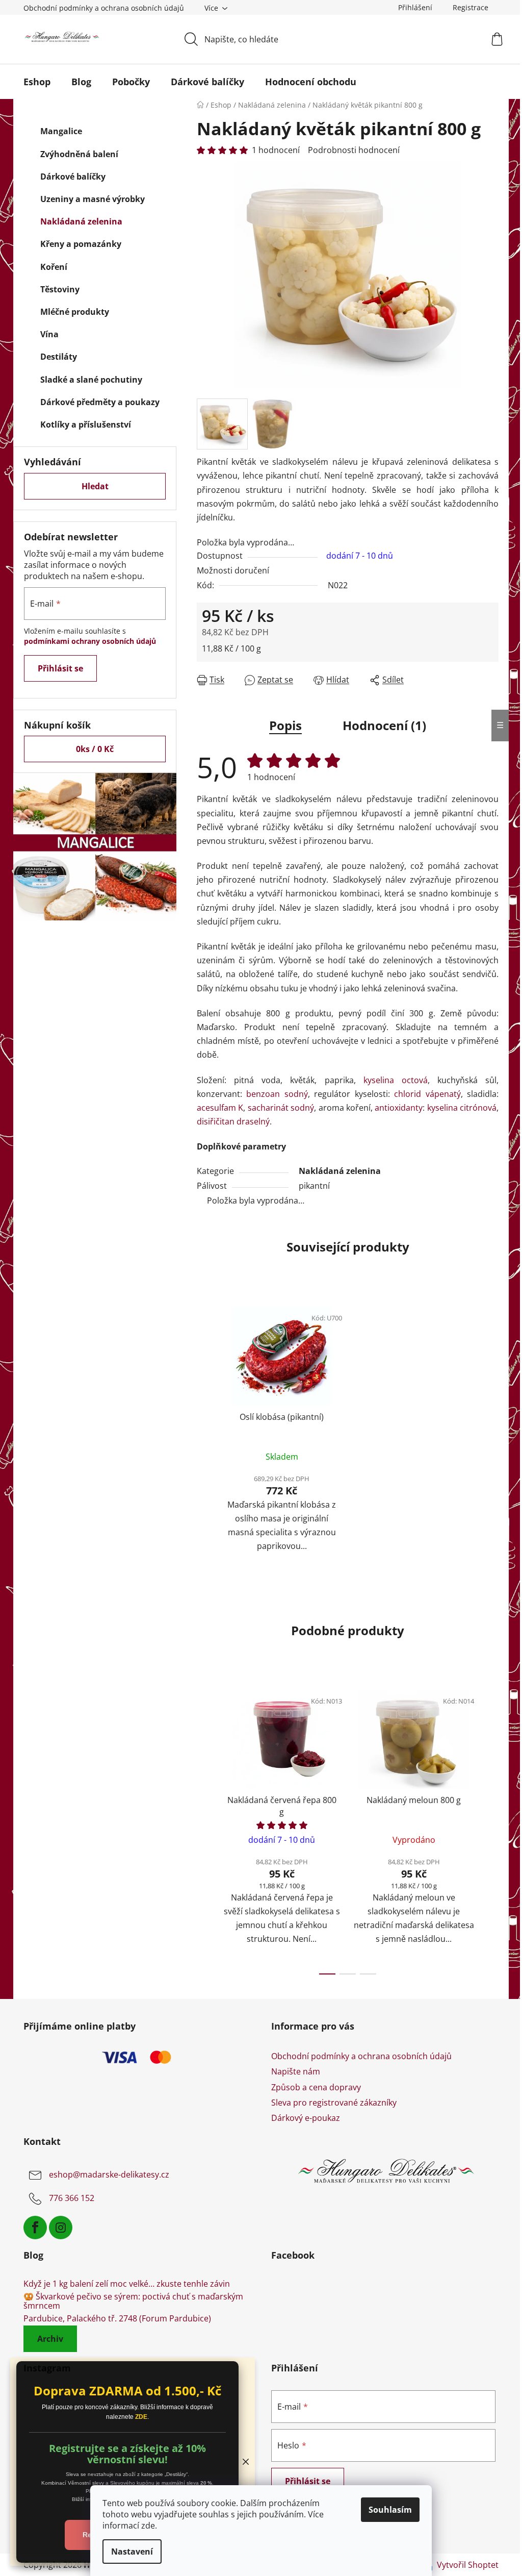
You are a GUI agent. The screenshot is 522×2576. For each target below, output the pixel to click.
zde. (149, 2525)
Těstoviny (60, 289)
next (490, 1830)
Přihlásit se (60, 668)
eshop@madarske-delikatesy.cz (109, 2174)
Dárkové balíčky (73, 177)
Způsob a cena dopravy (316, 2087)
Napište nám (296, 2071)
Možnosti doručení (233, 570)
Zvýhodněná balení (79, 154)
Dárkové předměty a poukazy (100, 402)
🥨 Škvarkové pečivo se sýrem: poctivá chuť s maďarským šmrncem (133, 2301)
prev (205, 1830)
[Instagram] (61, 2228)
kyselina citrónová (462, 1108)
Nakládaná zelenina (81, 221)
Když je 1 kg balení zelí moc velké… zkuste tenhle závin (127, 2284)
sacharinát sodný (281, 1108)
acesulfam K (220, 1108)
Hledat (95, 486)
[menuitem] (37, 82)
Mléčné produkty (75, 312)
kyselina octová (396, 1080)
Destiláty (59, 357)
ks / (95, 749)
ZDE (141, 2417)
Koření (54, 267)
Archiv (50, 2339)
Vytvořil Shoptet (468, 2565)
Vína (49, 334)
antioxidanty (399, 1108)
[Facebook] (35, 2228)
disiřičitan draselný (233, 1121)
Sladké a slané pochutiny (91, 380)
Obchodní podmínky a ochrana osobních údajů (104, 8)
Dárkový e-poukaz (306, 2118)
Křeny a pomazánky (81, 244)
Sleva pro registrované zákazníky (334, 2103)
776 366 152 (72, 2198)
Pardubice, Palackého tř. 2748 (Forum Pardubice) (117, 2319)
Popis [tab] (285, 725)
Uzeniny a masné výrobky (93, 199)
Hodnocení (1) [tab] (384, 725)
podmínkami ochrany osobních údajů (90, 641)
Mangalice (61, 131)
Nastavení (132, 2552)
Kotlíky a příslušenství (86, 424)
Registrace (471, 7)
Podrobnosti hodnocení (354, 150)
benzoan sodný (277, 1094)
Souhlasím (390, 2510)
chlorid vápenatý (427, 1094)
